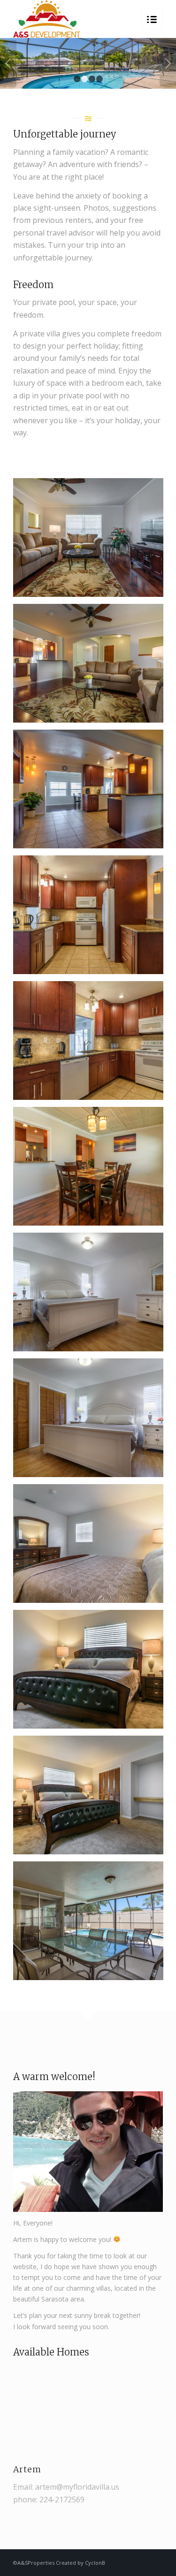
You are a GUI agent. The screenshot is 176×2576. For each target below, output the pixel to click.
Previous (8, 63)
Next (168, 63)
